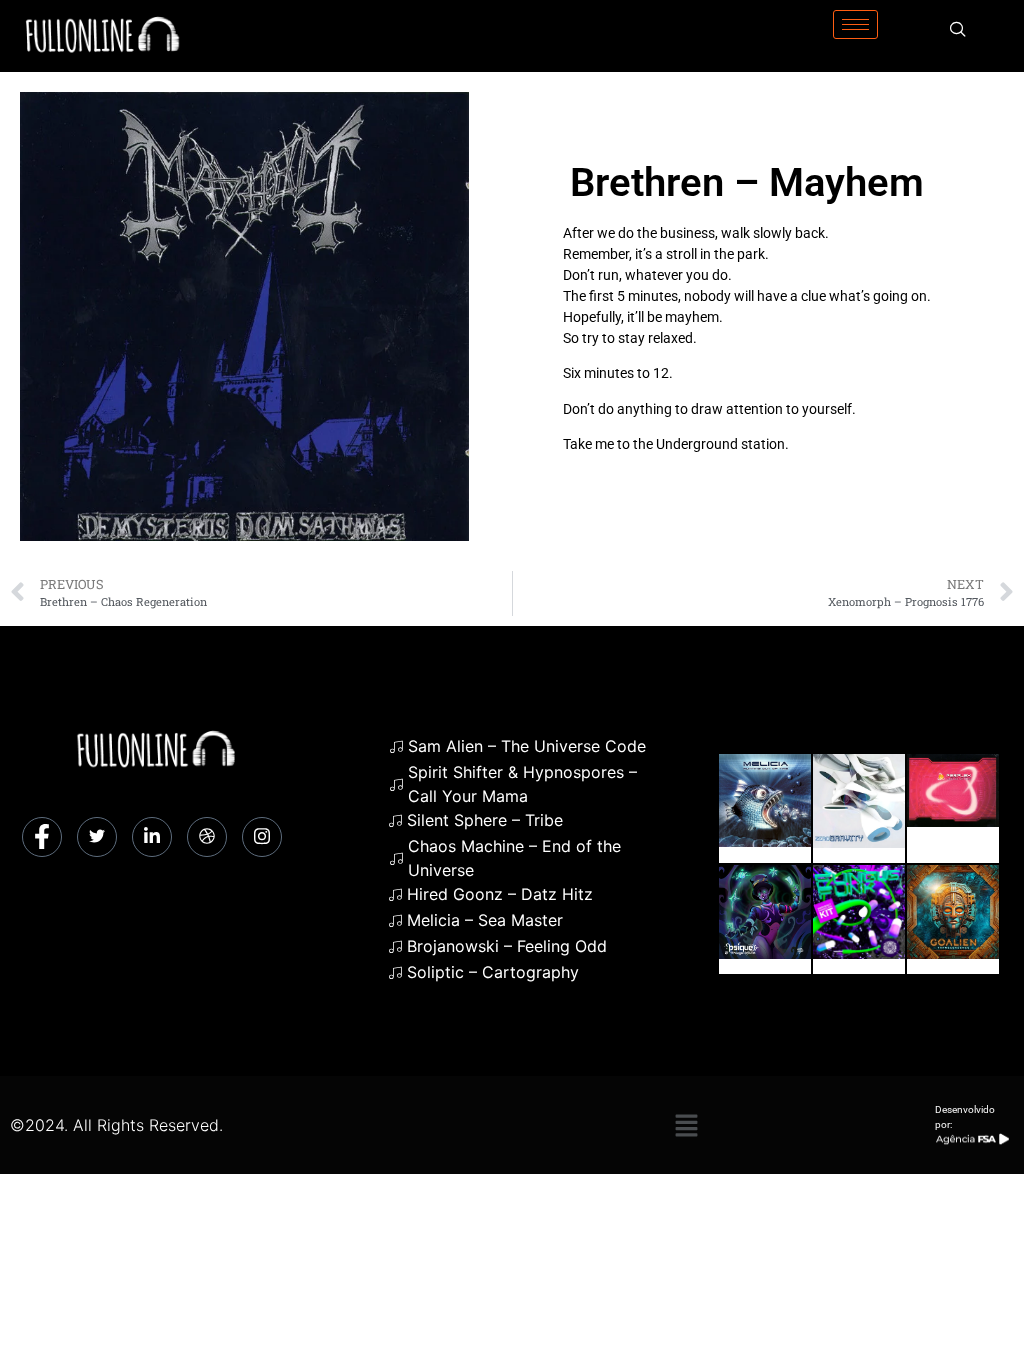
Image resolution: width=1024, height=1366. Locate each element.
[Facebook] (42, 837)
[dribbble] (207, 837)
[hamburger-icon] (855, 24)
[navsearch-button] (958, 30)
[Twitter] (97, 837)
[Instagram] (262, 837)
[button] (686, 1124)
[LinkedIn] (152, 837)
